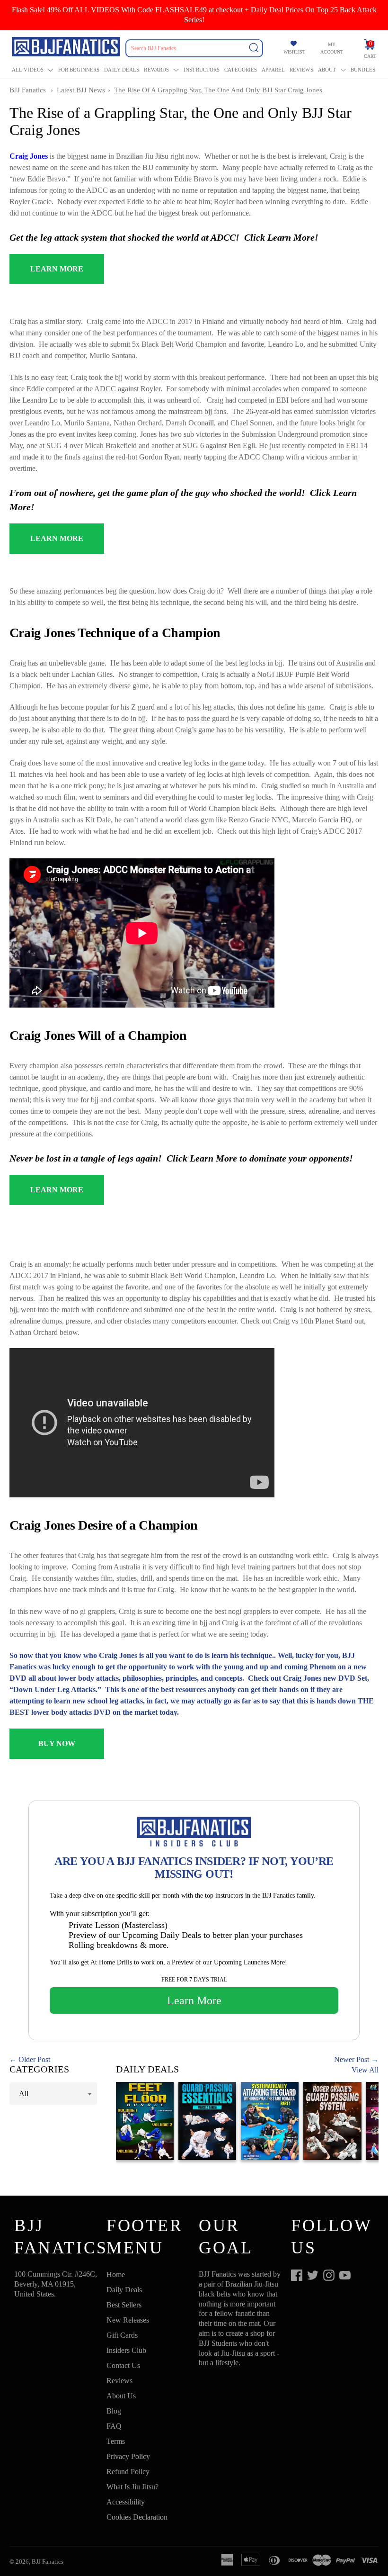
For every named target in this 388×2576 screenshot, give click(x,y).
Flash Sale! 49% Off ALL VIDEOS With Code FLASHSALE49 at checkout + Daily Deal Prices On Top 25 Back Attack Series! (194, 15)
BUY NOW (57, 1743)
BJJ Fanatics (28, 90)
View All (365, 2070)
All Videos (28, 70)
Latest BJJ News (81, 90)
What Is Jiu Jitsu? (132, 2487)
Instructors (202, 70)
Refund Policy (128, 2472)
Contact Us (123, 2365)
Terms (116, 2441)
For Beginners (79, 70)
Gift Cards (122, 2335)
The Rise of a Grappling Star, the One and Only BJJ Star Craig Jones (218, 90)
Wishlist (294, 52)
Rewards (156, 70)
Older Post (34, 2059)
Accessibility (126, 2502)
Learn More (194, 2000)
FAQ (114, 2426)
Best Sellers (124, 2305)
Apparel (273, 70)
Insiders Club (126, 2350)
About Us (121, 2396)
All (24, 2094)
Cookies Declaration (137, 2517)
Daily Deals (122, 70)
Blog (114, 2411)
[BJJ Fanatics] (67, 48)
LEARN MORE (57, 269)
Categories (241, 70)
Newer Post (352, 2059)
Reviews (301, 70)
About (327, 70)
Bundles (363, 70)
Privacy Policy (128, 2456)
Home (116, 2274)
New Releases (128, 2320)
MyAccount (332, 48)
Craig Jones (29, 156)
